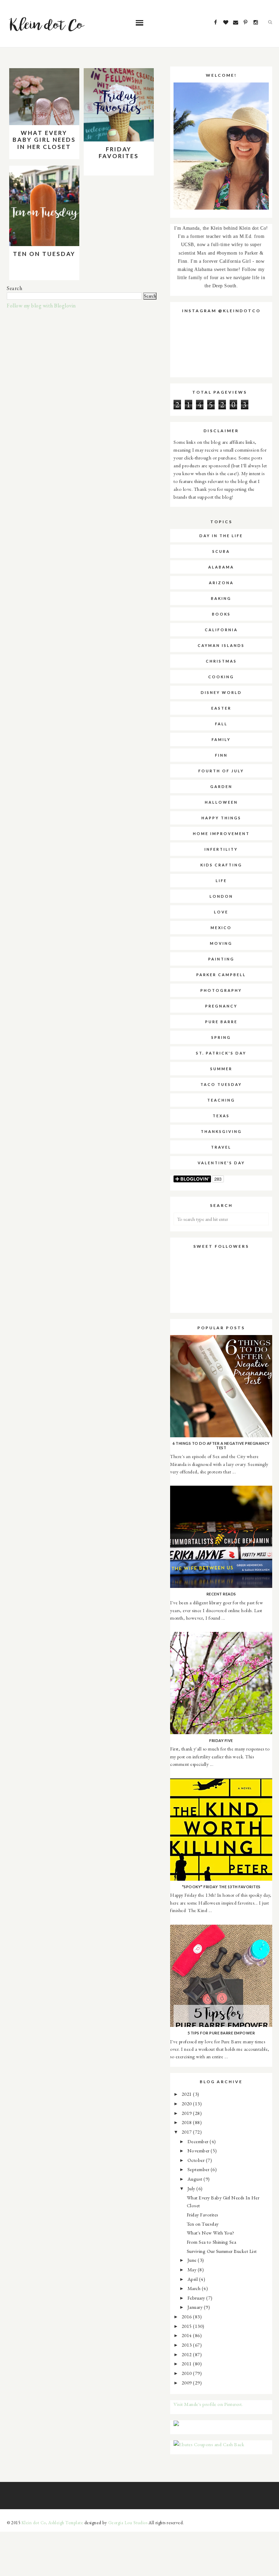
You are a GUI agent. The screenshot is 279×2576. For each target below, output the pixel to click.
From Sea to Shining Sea (212, 2242)
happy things (221, 818)
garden (221, 786)
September (199, 2169)
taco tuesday (221, 1084)
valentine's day (221, 1163)
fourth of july (221, 771)
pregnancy (221, 1006)
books (221, 614)
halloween (221, 802)
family (221, 739)
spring (221, 1037)
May (193, 2269)
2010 (187, 2373)
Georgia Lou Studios (128, 2523)
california (221, 630)
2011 (187, 2363)
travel (221, 1147)
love (221, 912)
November (199, 2150)
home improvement (221, 834)
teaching (221, 1100)
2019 (187, 2113)
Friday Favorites (119, 153)
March (195, 2288)
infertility (221, 849)
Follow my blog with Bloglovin (41, 306)
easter (221, 708)
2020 (187, 2103)
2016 (187, 2316)
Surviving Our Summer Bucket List (222, 2251)
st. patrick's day (221, 1053)
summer (221, 1069)
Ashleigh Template (66, 2523)
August (196, 2179)
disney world (221, 692)
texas (221, 1116)
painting (221, 959)
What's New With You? (211, 2233)
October (197, 2160)
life (221, 881)
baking (221, 598)
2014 (187, 2335)
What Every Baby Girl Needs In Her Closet (44, 140)
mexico (221, 928)
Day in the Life (221, 536)
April (193, 2279)
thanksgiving (221, 1131)
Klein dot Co (34, 2523)
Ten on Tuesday (44, 254)
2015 (187, 2326)
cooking (221, 677)
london (221, 896)
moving (221, 943)
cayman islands (221, 645)
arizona (221, 583)
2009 (187, 2383)
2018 (187, 2122)
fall (221, 724)
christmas (221, 661)
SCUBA (221, 551)
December (199, 2141)
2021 (187, 2094)
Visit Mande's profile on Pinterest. (208, 2404)
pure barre (221, 1022)
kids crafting (221, 865)
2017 (187, 2132)
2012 (187, 2354)
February (197, 2298)
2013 (187, 2345)
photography (221, 990)
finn (221, 755)
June (193, 2260)
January (196, 2307)
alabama (221, 567)
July (192, 2188)
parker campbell (221, 975)
